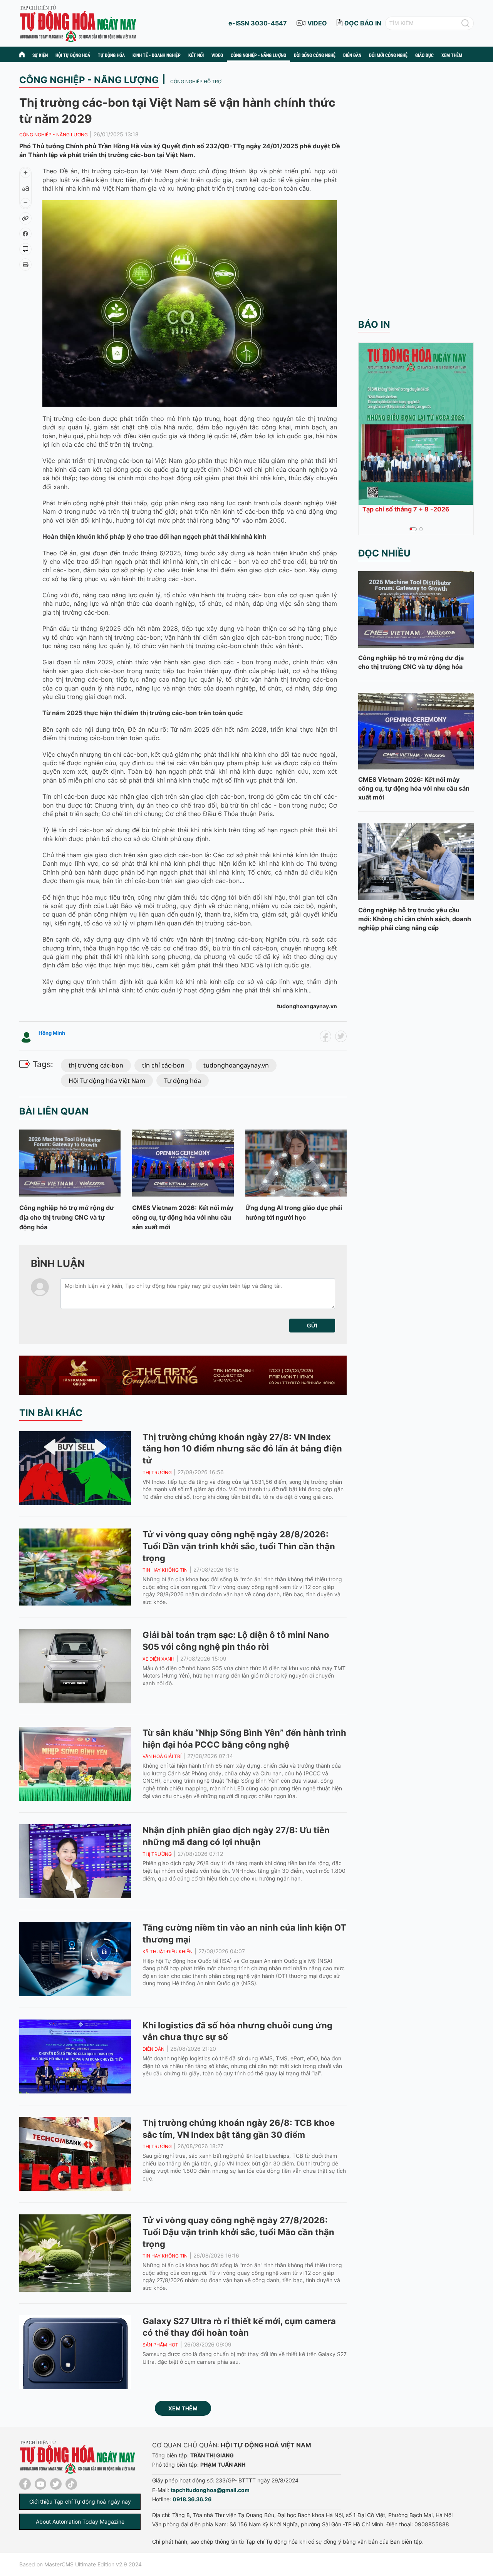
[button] (312, 1326)
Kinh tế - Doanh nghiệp (157, 55)
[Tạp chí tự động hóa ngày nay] (78, 23)
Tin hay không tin (165, 1570)
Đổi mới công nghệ (388, 55)
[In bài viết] (25, 265)
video (317, 23)
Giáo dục (424, 55)
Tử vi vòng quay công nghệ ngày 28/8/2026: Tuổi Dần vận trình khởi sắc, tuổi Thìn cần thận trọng (239, 1546)
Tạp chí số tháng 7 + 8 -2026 (406, 509)
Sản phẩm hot (160, 2345)
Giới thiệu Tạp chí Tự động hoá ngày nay (80, 2501)
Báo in (374, 324)
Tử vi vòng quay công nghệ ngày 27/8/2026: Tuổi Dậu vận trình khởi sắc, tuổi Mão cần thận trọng (238, 2232)
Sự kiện (40, 55)
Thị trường (157, 1472)
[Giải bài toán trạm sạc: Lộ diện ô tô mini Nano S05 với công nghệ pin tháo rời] (75, 1666)
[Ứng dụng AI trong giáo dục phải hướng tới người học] (296, 1163)
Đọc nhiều (384, 553)
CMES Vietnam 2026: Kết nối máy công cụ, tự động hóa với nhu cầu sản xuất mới (183, 1217)
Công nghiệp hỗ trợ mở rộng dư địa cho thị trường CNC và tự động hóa (67, 1217)
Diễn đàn (352, 55)
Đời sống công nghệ (315, 55)
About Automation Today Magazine (80, 2522)
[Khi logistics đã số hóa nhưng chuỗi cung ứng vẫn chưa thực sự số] (75, 2056)
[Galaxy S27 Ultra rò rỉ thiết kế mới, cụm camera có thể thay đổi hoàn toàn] (75, 2352)
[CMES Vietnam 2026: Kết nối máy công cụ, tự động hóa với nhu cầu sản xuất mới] (183, 1163)
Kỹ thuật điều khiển (168, 1952)
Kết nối (196, 55)
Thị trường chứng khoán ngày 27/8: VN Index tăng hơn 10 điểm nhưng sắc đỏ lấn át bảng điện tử (242, 1449)
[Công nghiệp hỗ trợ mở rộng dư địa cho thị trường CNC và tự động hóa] (70, 1163)
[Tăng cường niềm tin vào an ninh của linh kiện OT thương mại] (75, 1959)
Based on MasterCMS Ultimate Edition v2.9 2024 (80, 2564)
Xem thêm (183, 2408)
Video (217, 55)
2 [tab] (421, 529)
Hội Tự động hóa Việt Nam (107, 1081)
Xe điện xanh (158, 1659)
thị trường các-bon (96, 1065)
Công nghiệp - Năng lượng (258, 55)
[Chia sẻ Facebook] (25, 234)
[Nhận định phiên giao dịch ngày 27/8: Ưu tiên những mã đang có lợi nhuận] (75, 1861)
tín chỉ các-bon (163, 1065)
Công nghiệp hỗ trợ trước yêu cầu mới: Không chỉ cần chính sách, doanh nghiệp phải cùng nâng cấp (415, 919)
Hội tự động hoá (73, 55)
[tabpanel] (416, 429)
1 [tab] (411, 529)
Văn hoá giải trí (162, 1756)
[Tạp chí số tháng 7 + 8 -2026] (416, 424)
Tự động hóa (111, 55)
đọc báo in (363, 23)
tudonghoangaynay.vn (236, 1065)
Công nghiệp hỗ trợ (196, 81)
